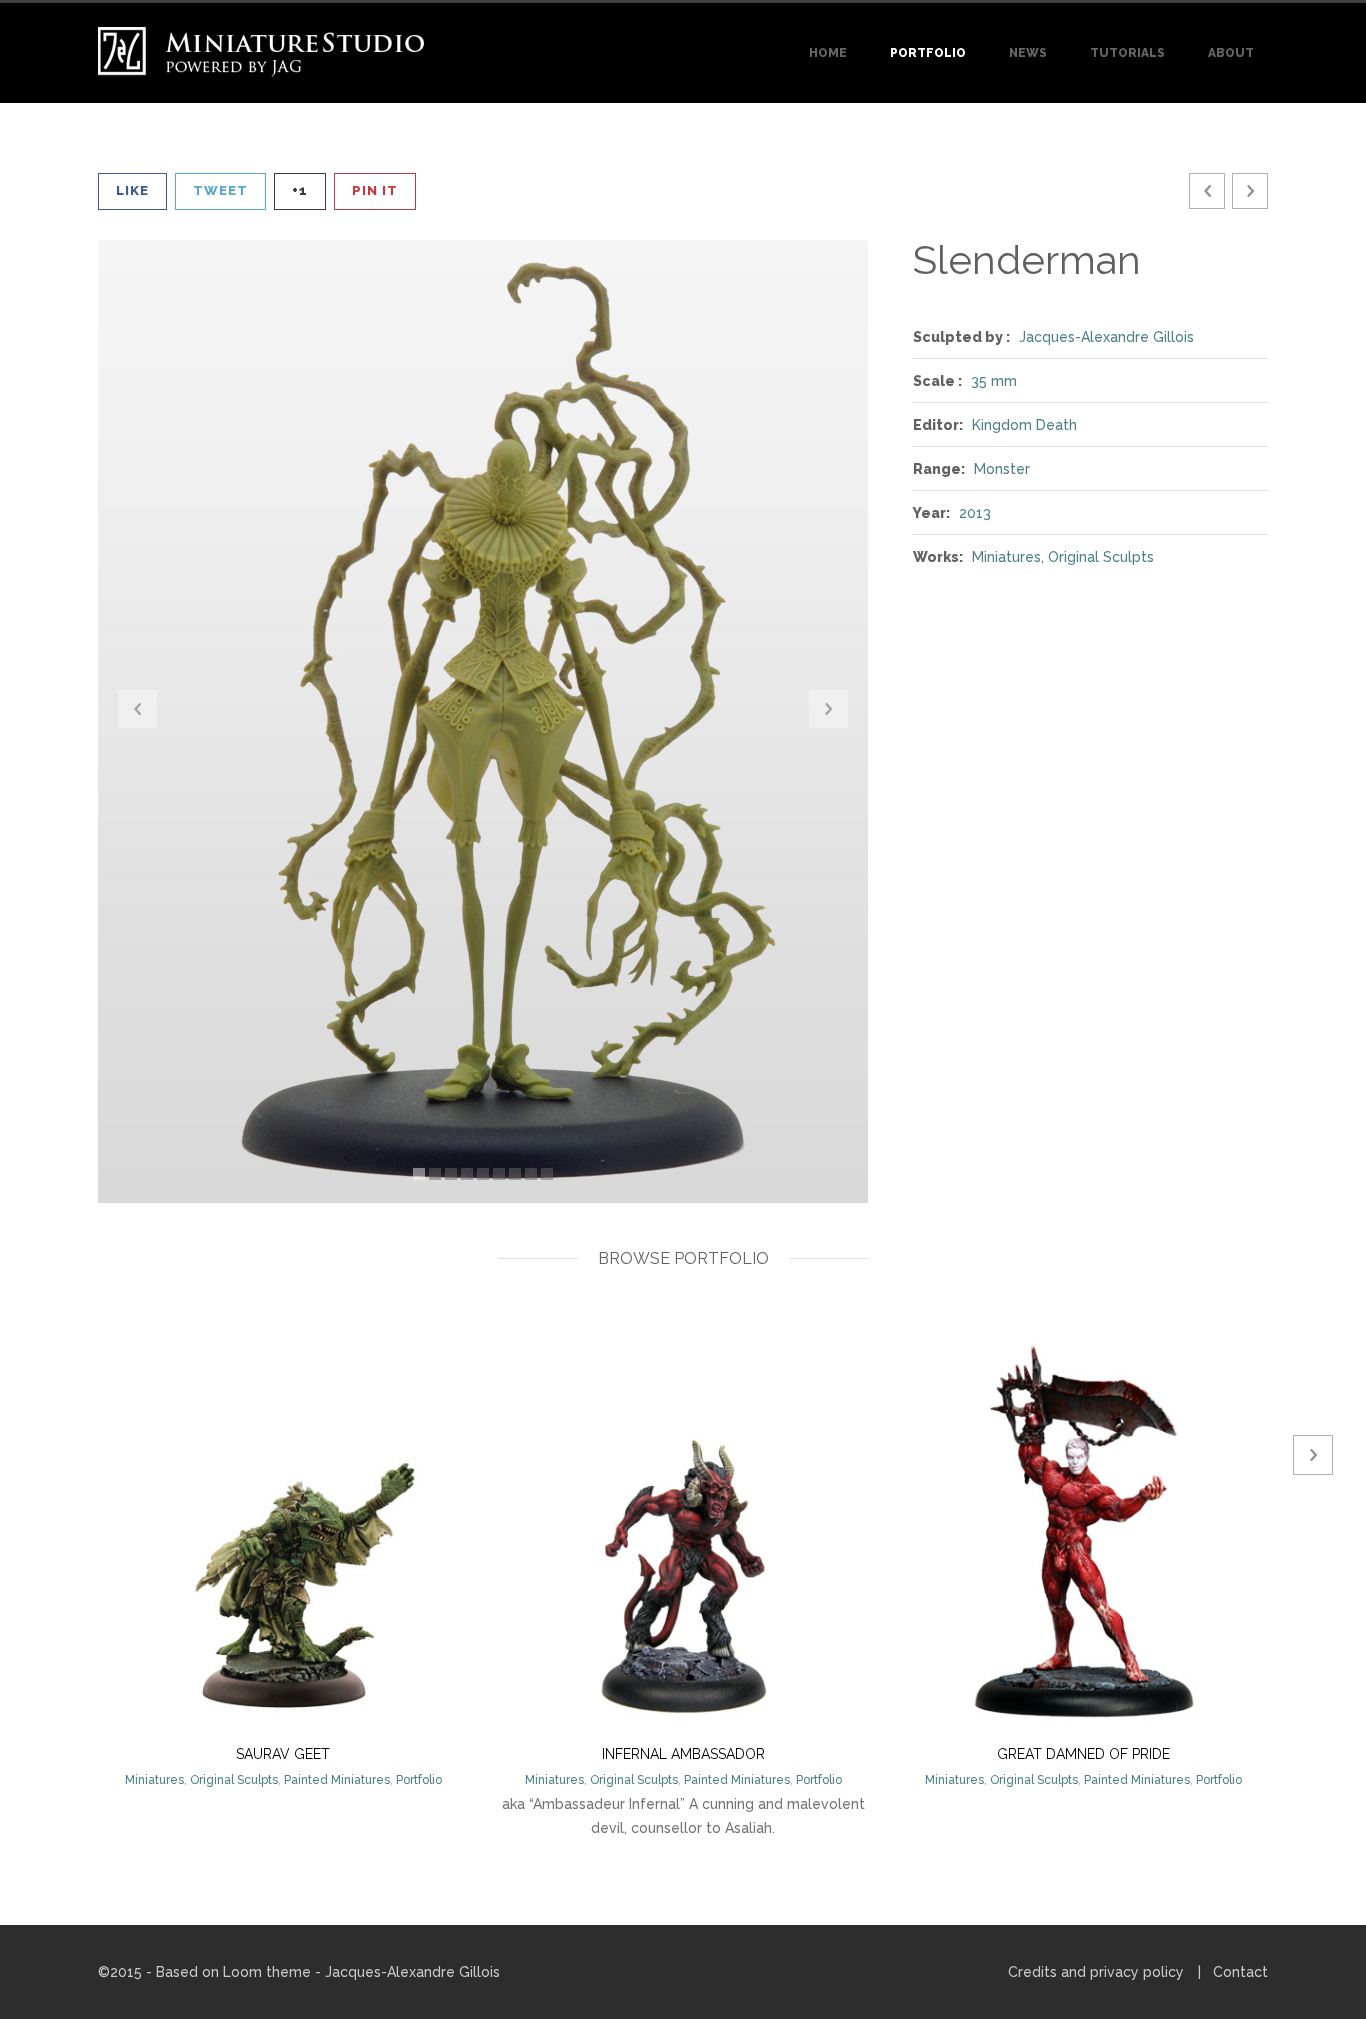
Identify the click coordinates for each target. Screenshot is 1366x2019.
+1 (300, 190)
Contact (1240, 1972)
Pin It (375, 190)
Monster (1002, 469)
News (1028, 53)
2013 (975, 513)
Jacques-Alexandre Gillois (1106, 337)
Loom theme (267, 1972)
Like (132, 190)
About (1231, 53)
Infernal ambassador (683, 1754)
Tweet (220, 190)
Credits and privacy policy (1096, 1972)
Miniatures (1006, 557)
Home (828, 53)
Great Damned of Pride (1083, 1754)
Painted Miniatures (337, 1780)
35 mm (994, 381)
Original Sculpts (1101, 557)
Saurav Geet (283, 1754)
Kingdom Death (1024, 425)
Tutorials (1127, 53)
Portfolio (928, 53)
